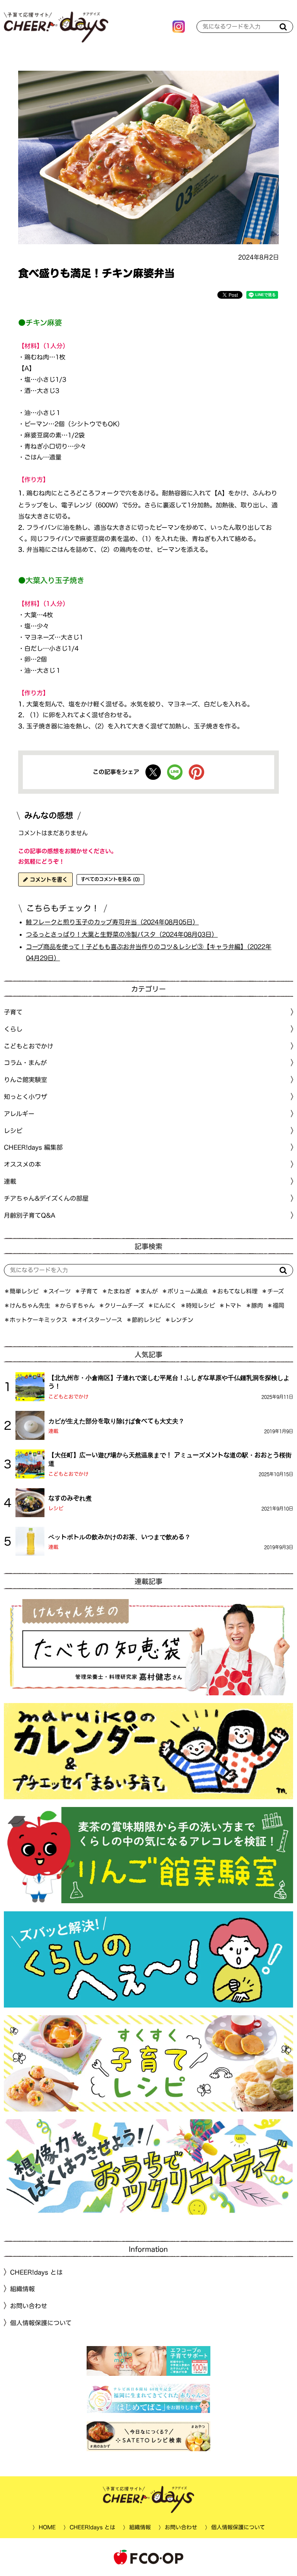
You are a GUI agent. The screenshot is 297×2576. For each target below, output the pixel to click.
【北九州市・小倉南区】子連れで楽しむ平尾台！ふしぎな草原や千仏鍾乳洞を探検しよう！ (169, 1382)
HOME (47, 2527)
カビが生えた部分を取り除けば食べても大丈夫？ (116, 1421)
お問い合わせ (29, 2306)
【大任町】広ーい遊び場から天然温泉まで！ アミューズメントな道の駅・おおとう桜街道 (170, 1459)
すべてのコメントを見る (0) (110, 879)
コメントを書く (48, 880)
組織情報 (22, 2289)
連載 (10, 1181)
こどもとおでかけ (68, 1397)
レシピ (56, 1508)
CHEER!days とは (36, 2272)
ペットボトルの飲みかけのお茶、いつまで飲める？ (119, 1536)
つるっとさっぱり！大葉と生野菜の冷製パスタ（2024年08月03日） (122, 934)
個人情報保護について (41, 2323)
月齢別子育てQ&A (30, 1215)
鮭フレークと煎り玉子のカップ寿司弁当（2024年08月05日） (112, 922)
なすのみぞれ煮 (70, 1498)
